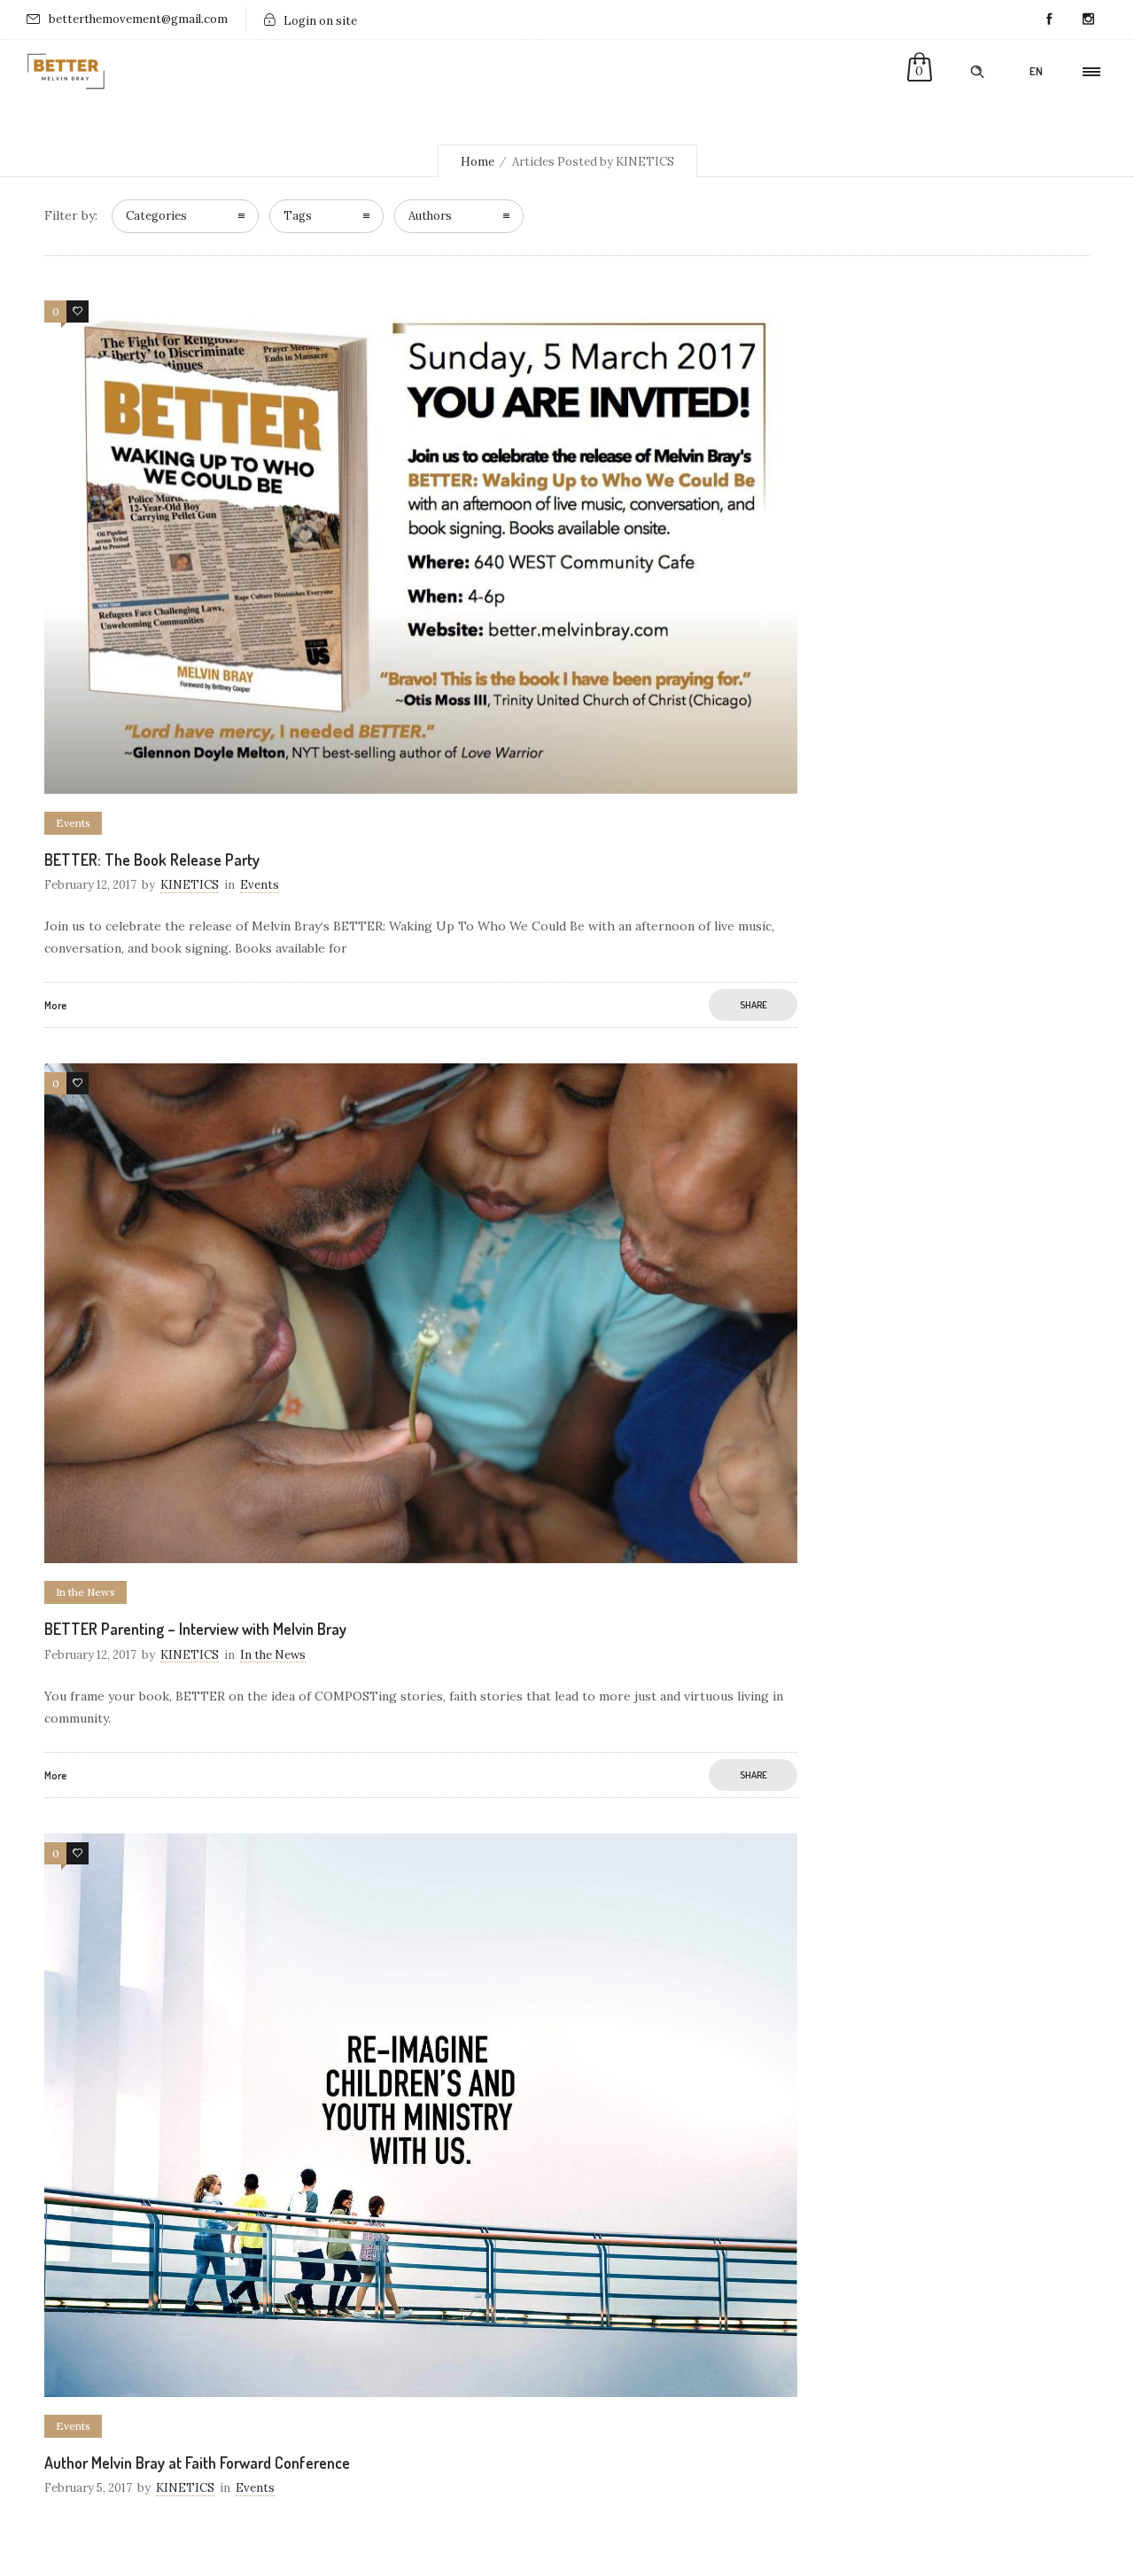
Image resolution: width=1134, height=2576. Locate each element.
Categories (156, 216)
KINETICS (190, 885)
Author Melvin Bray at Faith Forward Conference (197, 2463)
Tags (298, 216)
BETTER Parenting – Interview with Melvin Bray (195, 1629)
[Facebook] (1049, 19)
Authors (430, 216)
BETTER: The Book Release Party (152, 860)
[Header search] (977, 72)
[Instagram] (1088, 19)
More (55, 1005)
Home (478, 162)
